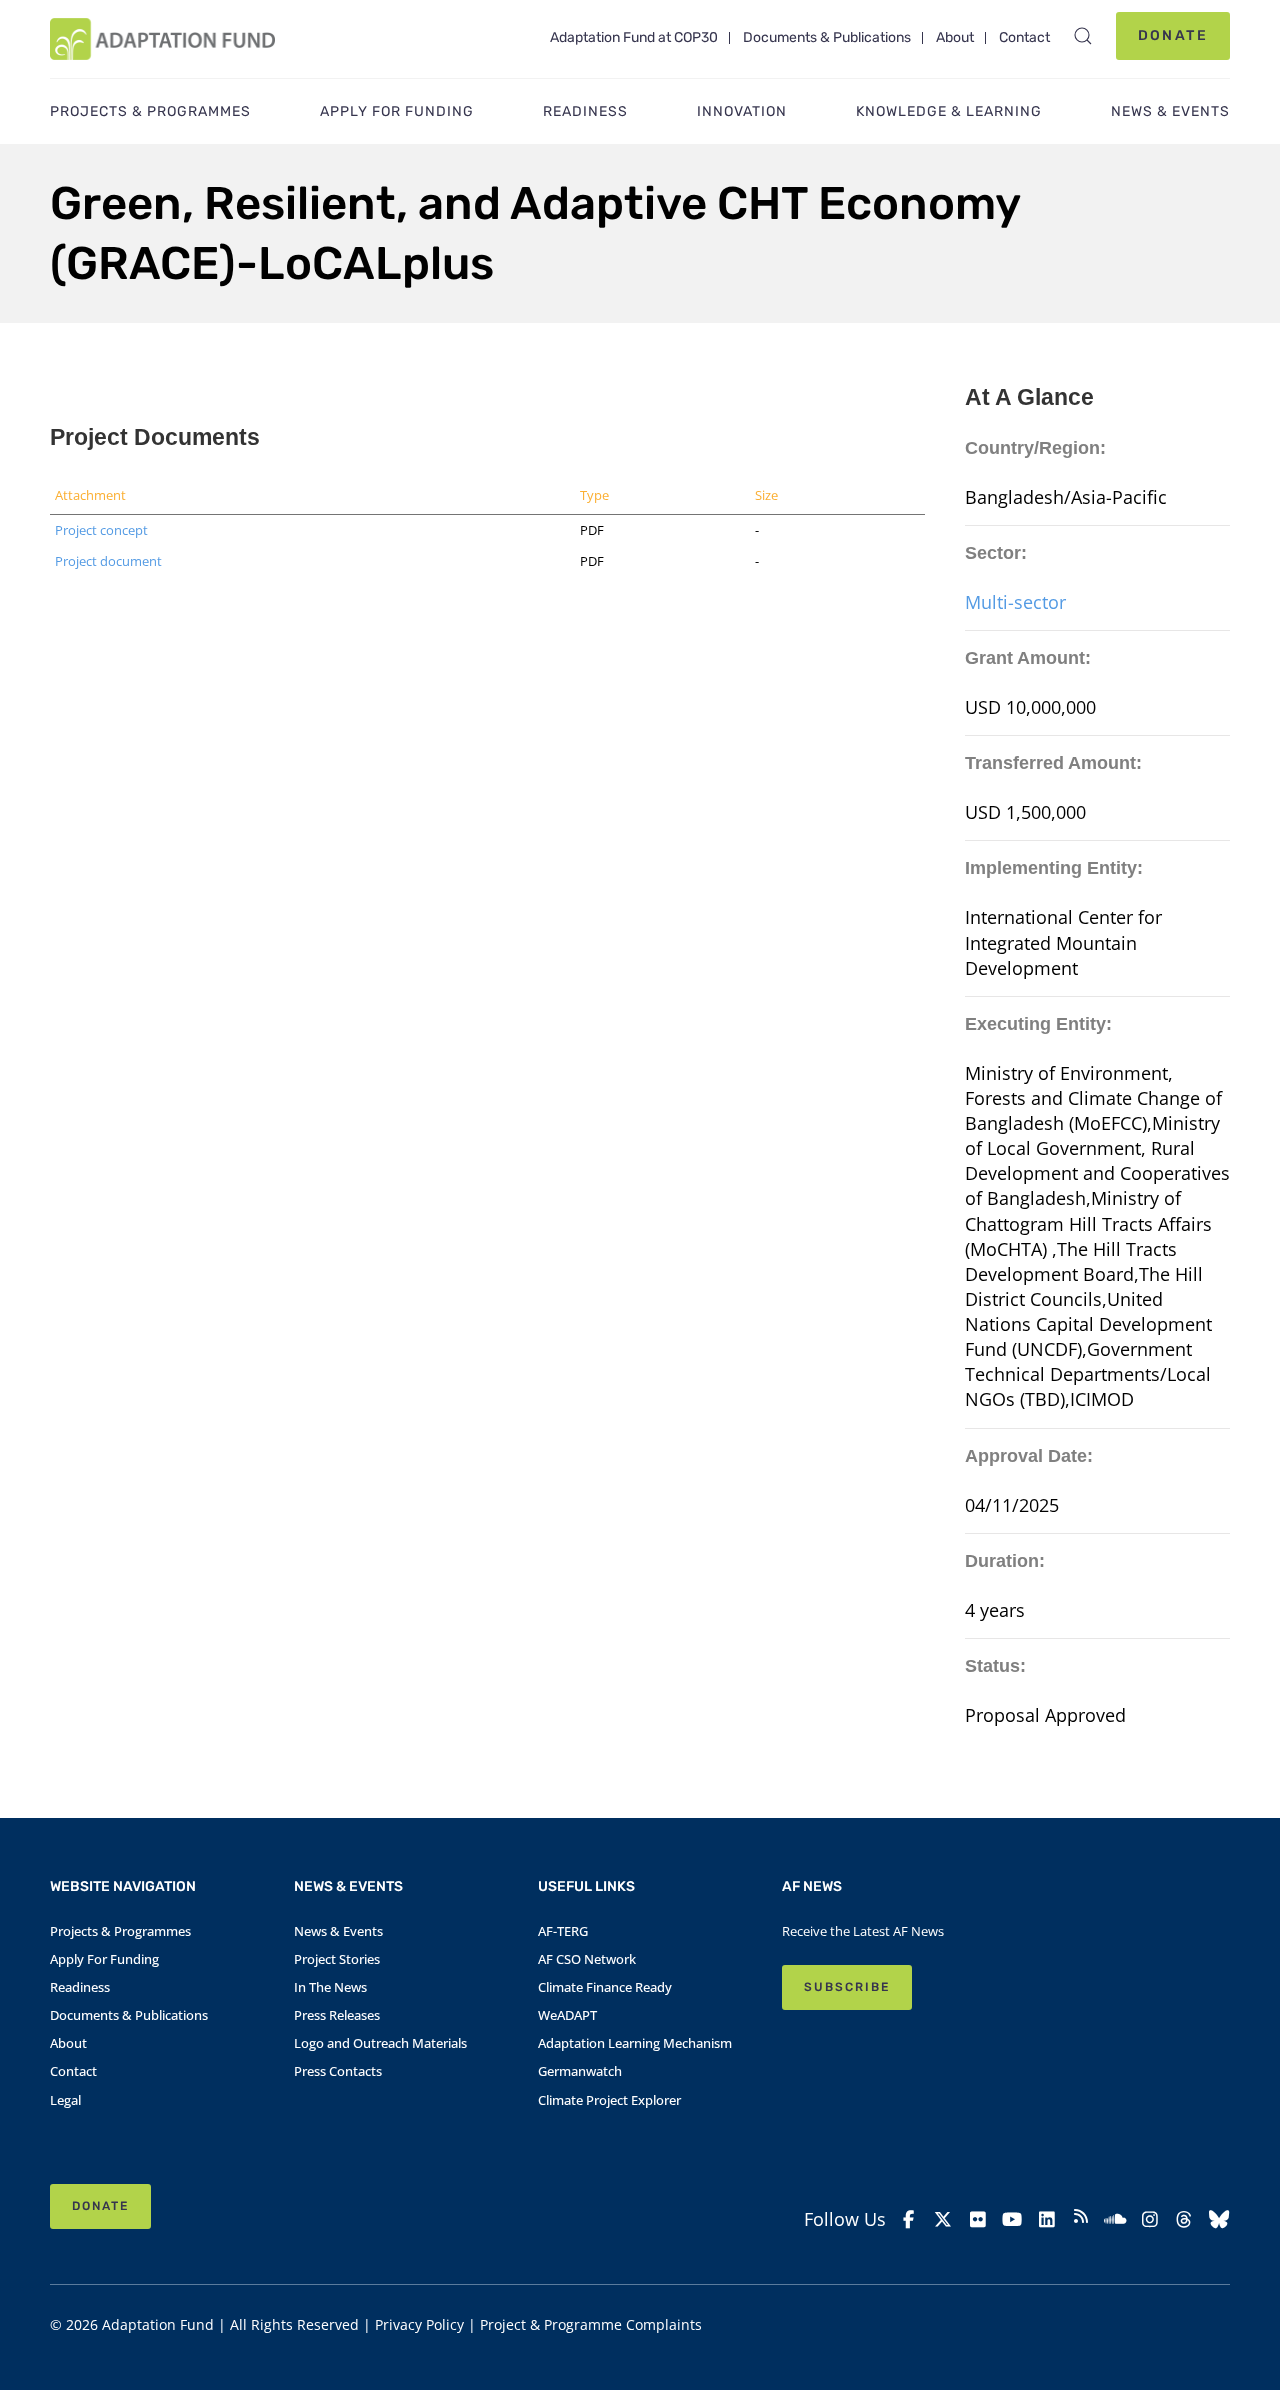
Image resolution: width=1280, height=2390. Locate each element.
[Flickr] (978, 2219)
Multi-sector (1015, 602)
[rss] (1081, 2219)
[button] (1083, 36)
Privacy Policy (419, 2324)
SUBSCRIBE (847, 1987)
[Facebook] (909, 2219)
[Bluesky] (1219, 2219)
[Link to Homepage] (162, 39)
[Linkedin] (1046, 2219)
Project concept (101, 530)
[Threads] (1184, 2219)
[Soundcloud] (1115, 2219)
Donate (1173, 35)
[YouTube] (1012, 2219)
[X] (943, 2219)
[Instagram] (1150, 2219)
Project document (108, 561)
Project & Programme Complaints (591, 2324)
